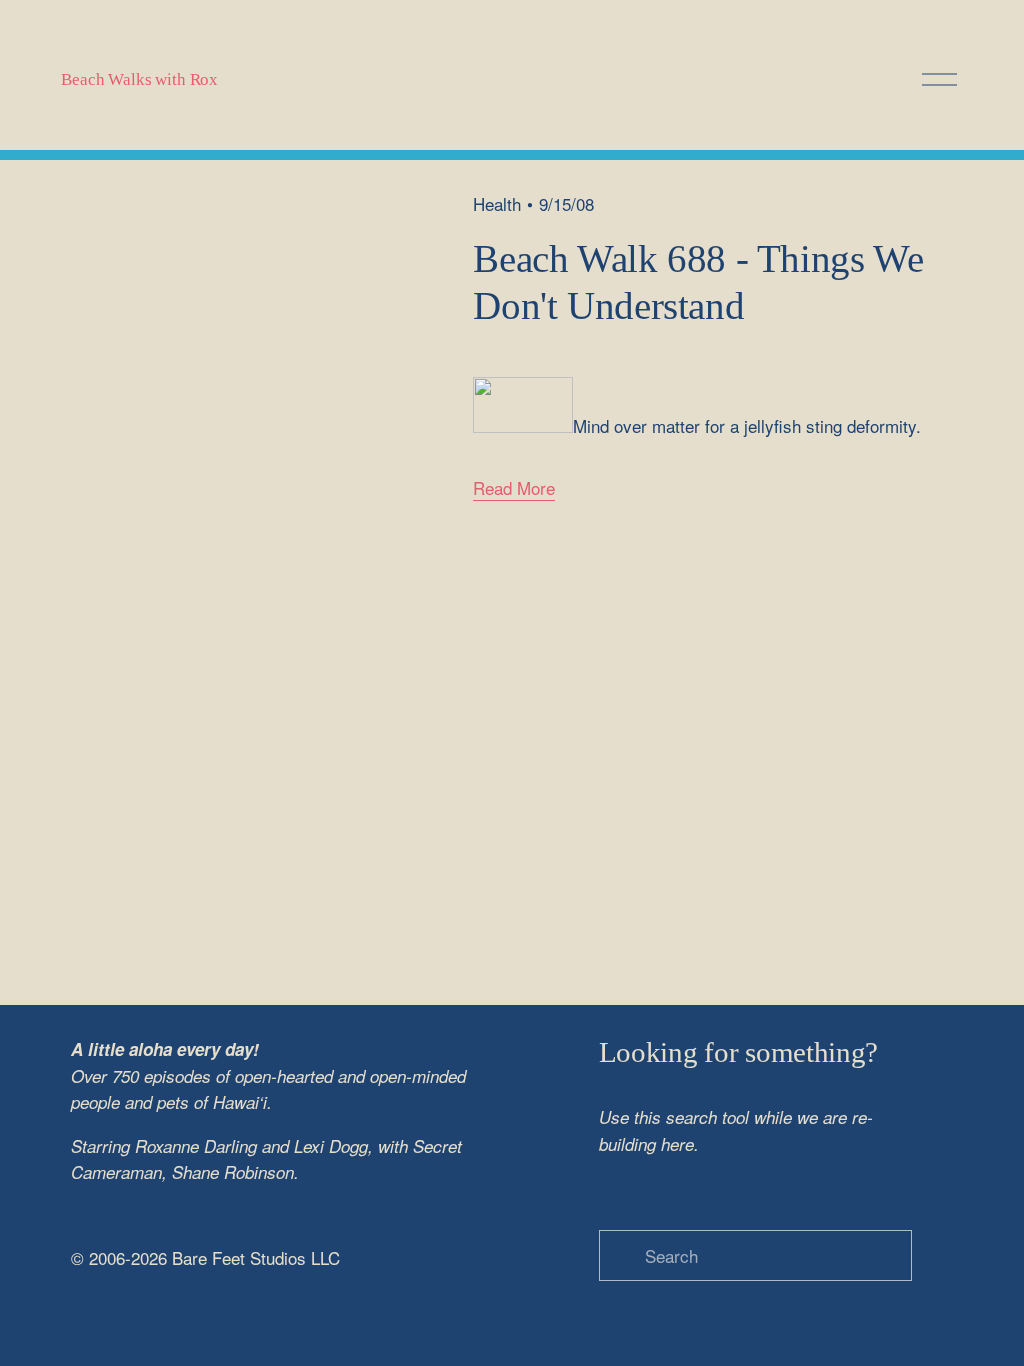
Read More (514, 487)
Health (497, 203)
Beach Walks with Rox (139, 79)
